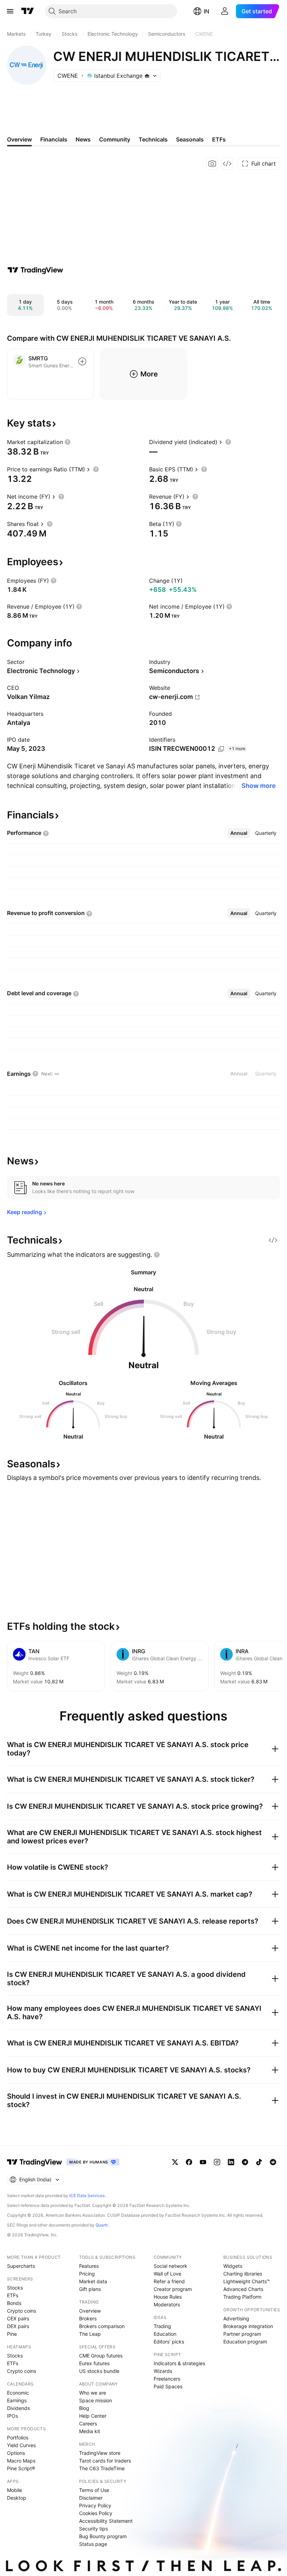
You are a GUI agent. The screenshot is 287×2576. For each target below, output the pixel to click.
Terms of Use (94, 2490)
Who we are (93, 2393)
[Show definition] (68, 442)
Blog (84, 2408)
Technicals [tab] (153, 139)
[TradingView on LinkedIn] (231, 2162)
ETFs (13, 2295)
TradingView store (100, 2453)
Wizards (163, 2371)
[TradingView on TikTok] (259, 2162)
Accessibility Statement (106, 2521)
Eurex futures (94, 2363)
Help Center (93, 2416)
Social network (170, 2266)
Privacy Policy (95, 2505)
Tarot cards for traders (105, 2461)
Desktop (17, 2498)
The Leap (90, 2334)
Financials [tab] (54, 139)
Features (89, 2266)
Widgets (233, 2266)
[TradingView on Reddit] (273, 2162)
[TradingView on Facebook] (189, 2162)
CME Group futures (101, 2356)
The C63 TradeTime (102, 2468)
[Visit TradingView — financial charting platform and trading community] (35, 270)
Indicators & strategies (179, 2363)
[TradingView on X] (175, 2162)
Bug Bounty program (103, 2536)
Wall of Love (167, 2274)
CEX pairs (18, 2318)
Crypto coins (22, 2311)
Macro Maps (21, 2461)
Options (16, 2453)
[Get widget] (227, 164)
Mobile (15, 2490)
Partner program (242, 2334)
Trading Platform (242, 2297)
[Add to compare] (82, 361)
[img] (147, 76)
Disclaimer (91, 2498)
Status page (93, 2544)
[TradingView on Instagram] (217, 2162)
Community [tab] (115, 139)
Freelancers (167, 2379)
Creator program (173, 2289)
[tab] (239, 833)
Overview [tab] (19, 139)
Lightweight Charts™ (247, 2281)
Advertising (236, 2318)
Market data (93, 2281)
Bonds (14, 2303)
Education (165, 2334)
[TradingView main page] (28, 11)
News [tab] (83, 139)
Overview (90, 2311)
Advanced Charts (243, 2289)
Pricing (87, 2274)
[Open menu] (10, 11)
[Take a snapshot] (212, 164)
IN (206, 11)
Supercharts (21, 2266)
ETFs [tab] (219, 139)
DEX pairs (18, 2326)
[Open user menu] (225, 11)
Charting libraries (243, 2274)
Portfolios (18, 2437)
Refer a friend (169, 2281)
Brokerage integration (248, 2326)
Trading (162, 2326)
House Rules (168, 2297)
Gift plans (90, 2289)
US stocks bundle (99, 2371)
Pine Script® (21, 2468)
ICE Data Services (87, 2196)
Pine (12, 2334)
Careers (88, 2423)
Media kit (90, 2431)
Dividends (18, 2408)
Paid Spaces (168, 2386)
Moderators (167, 2304)
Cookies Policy (96, 2513)
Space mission (96, 2400)
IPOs (12, 2416)
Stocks (15, 2288)
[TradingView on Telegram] (245, 2162)
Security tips (93, 2529)
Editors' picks (169, 2342)
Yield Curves (21, 2445)
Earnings (17, 2400)
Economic (18, 2393)
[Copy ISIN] (221, 749)
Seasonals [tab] (190, 139)
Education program (245, 2342)
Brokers (88, 2318)
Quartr (102, 2225)
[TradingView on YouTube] (203, 2162)
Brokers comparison (102, 2326)
